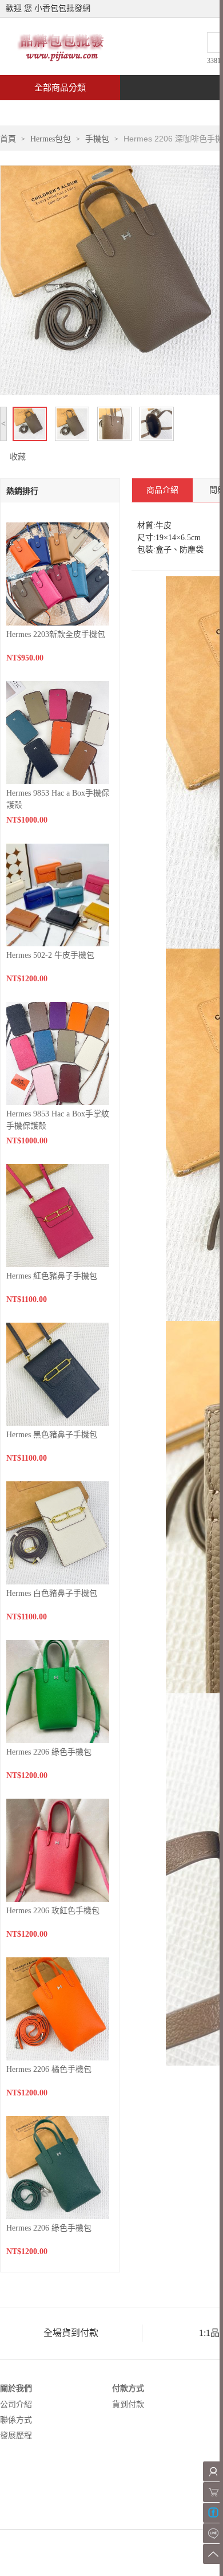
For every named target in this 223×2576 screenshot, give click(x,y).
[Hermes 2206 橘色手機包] (58, 2008)
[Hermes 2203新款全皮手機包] (58, 573)
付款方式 (128, 2388)
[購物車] (213, 2492)
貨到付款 (128, 2404)
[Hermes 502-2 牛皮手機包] (58, 894)
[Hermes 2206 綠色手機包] (58, 1691)
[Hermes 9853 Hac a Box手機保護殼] (58, 732)
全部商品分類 (60, 88)
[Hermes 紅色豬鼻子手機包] (58, 1215)
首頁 (43, 113)
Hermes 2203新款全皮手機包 (56, 634)
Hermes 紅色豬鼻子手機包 (52, 1276)
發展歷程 (16, 2435)
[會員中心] (213, 2471)
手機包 (97, 139)
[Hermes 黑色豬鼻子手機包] (58, 1373)
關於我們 (16, 2388)
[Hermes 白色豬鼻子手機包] (58, 1532)
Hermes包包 (51, 139)
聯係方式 (16, 2420)
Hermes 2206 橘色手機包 (49, 2069)
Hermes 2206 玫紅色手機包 (53, 1911)
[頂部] (213, 2554)
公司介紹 (16, 2404)
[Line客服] (213, 2533)
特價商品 (117, 113)
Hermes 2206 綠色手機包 (49, 1752)
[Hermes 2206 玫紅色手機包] (58, 1849)
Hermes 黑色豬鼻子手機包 (52, 1435)
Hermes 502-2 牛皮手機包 (50, 955)
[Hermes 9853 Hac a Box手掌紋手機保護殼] (58, 1053)
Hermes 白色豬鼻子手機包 (52, 1593)
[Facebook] (213, 2513)
